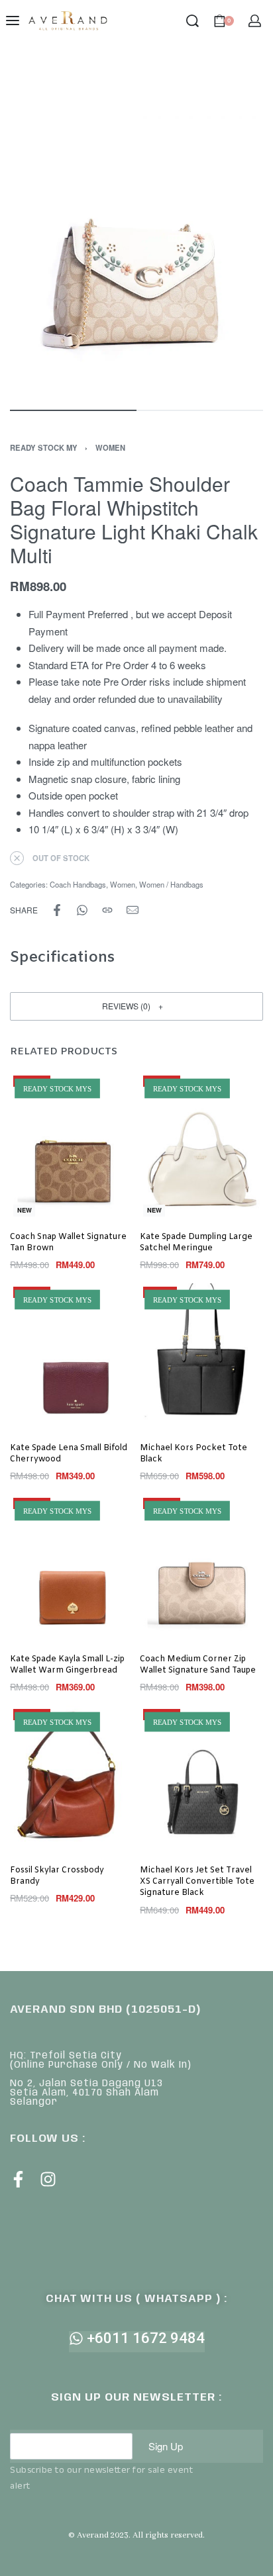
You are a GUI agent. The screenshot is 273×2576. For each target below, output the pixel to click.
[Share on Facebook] (57, 910)
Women (110, 447)
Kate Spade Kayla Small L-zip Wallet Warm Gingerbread (67, 1665)
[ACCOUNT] (255, 21)
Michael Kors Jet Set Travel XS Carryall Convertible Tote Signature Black (197, 1882)
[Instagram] (48, 2179)
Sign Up (166, 2446)
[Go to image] (73, 410)
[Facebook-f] (18, 2179)
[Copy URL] (107, 910)
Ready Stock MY (44, 447)
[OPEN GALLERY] (136, 228)
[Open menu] (13, 21)
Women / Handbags (171, 884)
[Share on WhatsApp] (82, 910)
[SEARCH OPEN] (192, 21)
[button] (136, 1006)
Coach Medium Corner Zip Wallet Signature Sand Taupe (198, 1665)
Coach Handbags (78, 884)
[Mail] (133, 910)
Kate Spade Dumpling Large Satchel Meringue (196, 1243)
